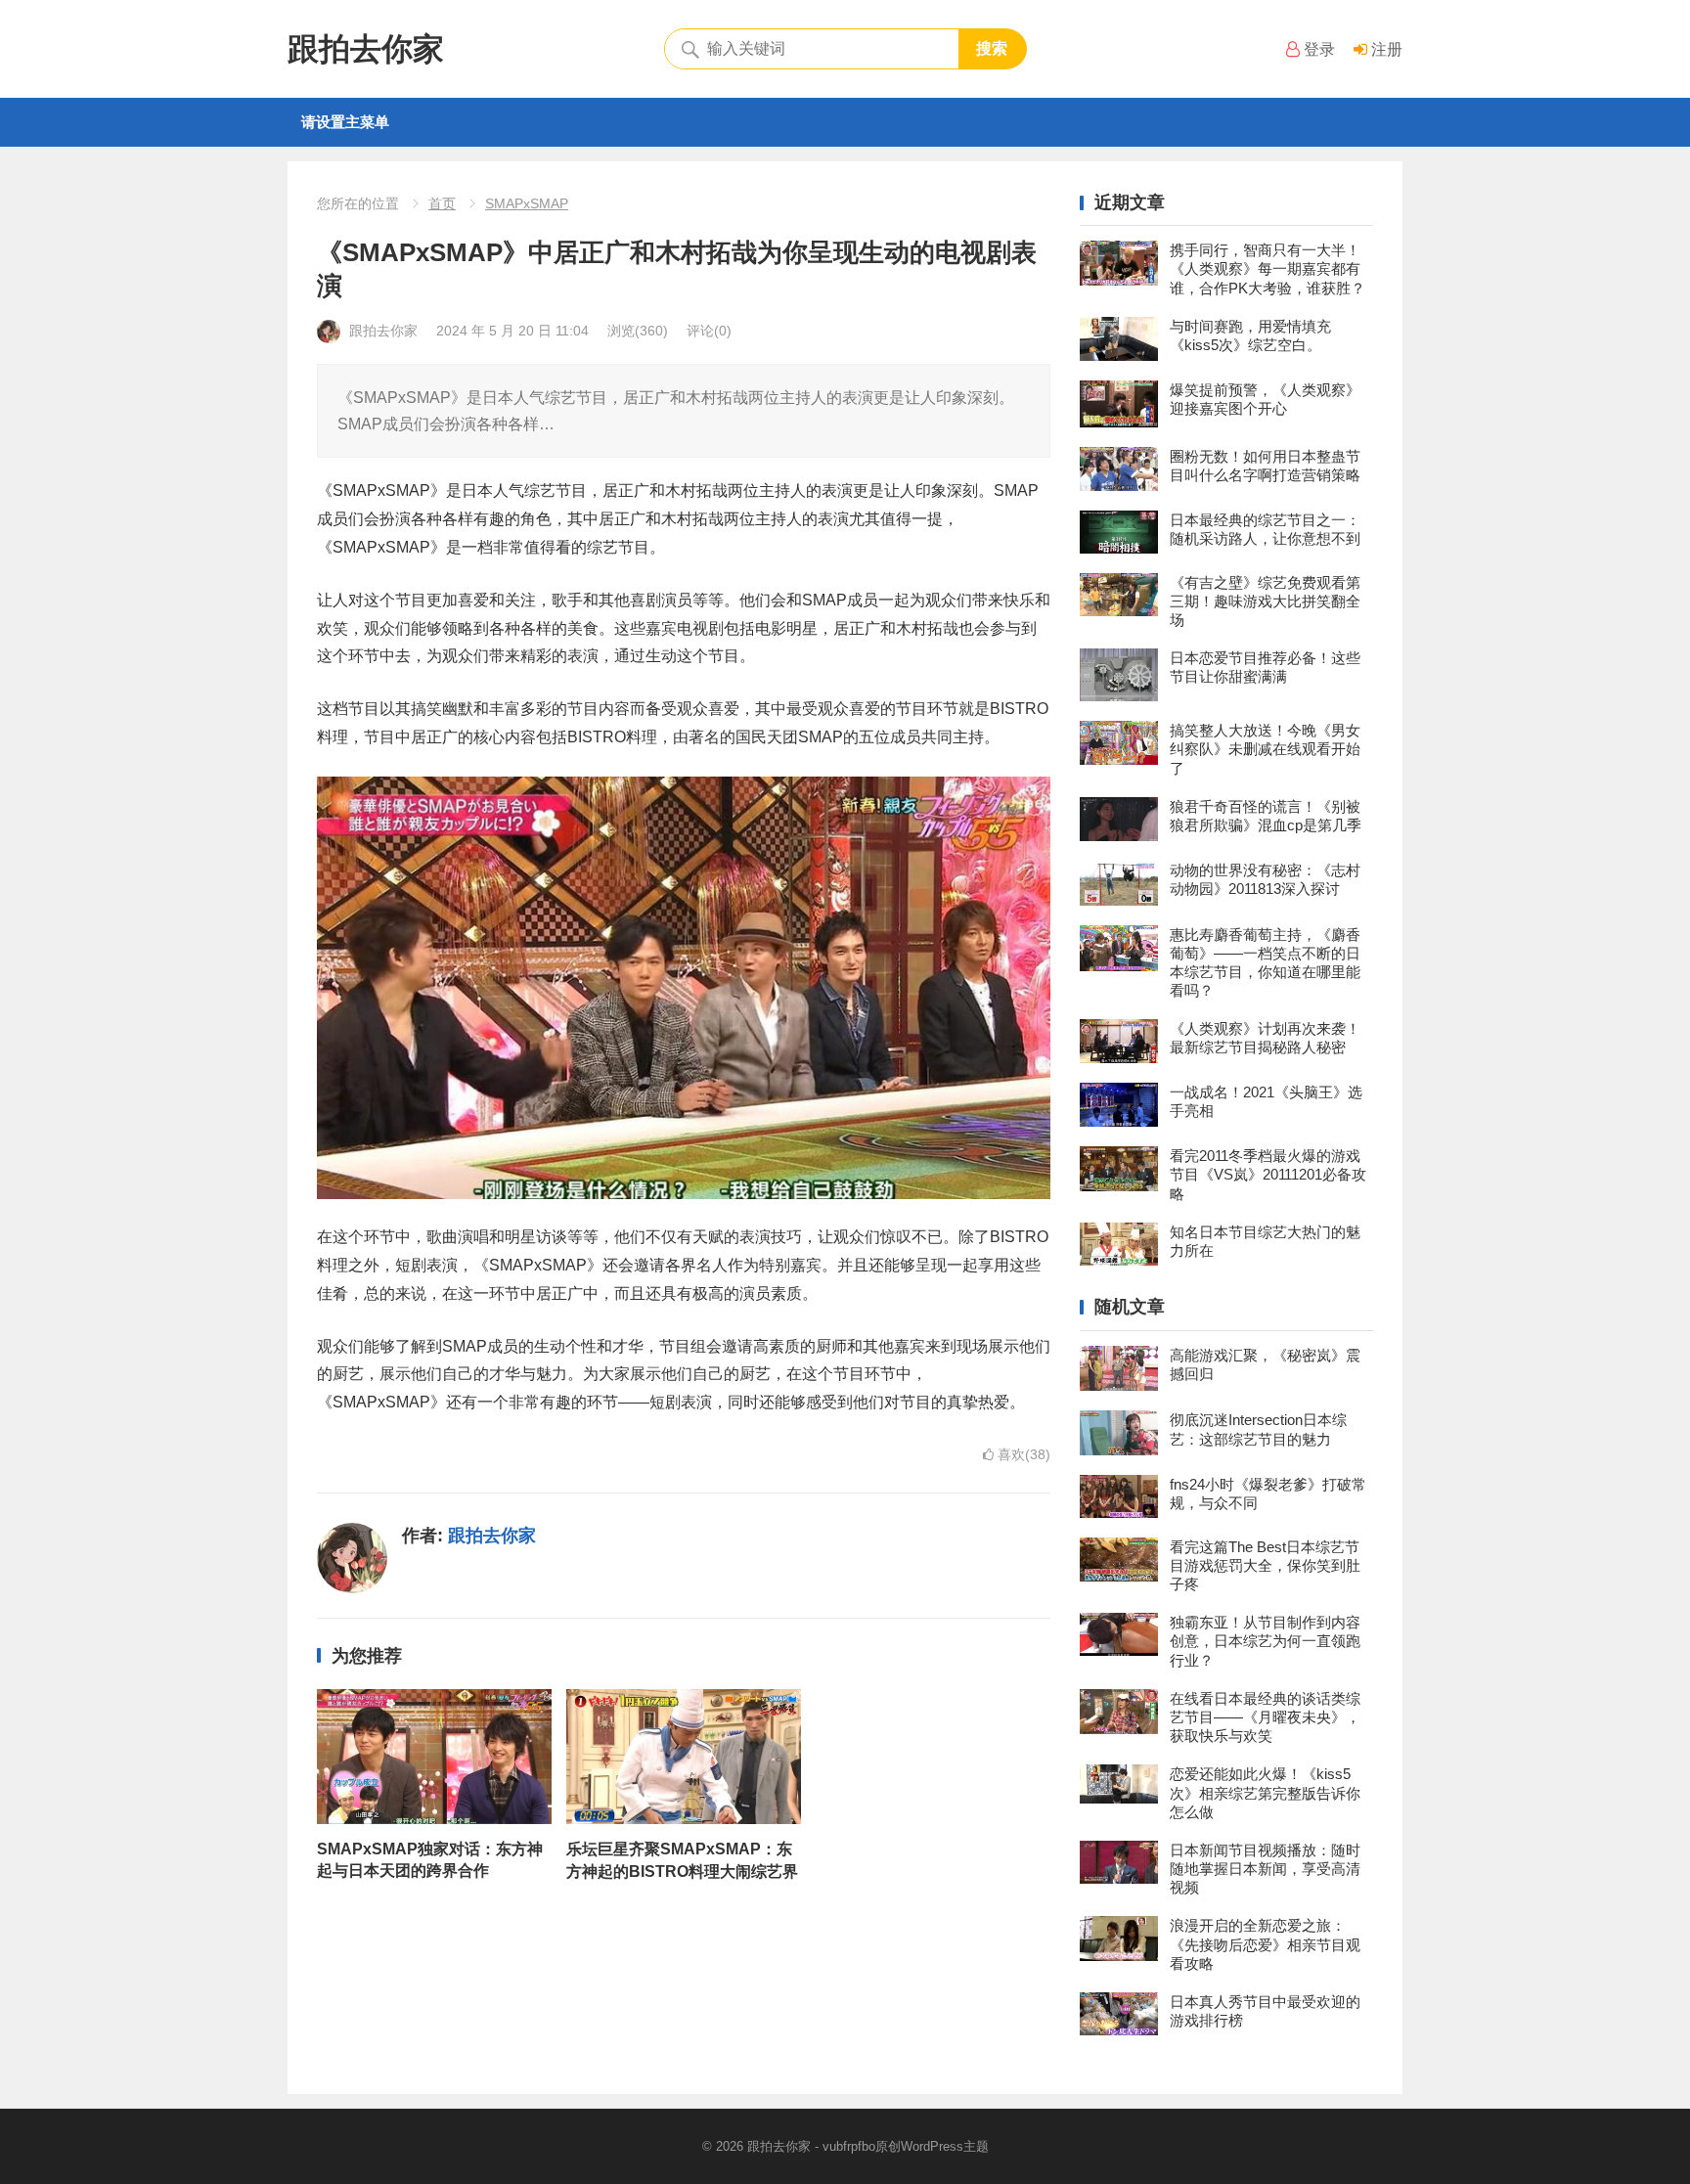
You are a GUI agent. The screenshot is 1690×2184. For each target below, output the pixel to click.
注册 (1385, 49)
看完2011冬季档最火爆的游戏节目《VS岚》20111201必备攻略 (1268, 1174)
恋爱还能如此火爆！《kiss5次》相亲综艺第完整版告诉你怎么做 (1265, 1792)
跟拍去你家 (366, 49)
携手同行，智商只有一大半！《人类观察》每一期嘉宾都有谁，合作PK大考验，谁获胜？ (1267, 268)
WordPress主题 (945, 2146)
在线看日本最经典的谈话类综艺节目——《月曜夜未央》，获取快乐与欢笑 (1265, 1717)
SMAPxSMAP (527, 203)
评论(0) (709, 331)
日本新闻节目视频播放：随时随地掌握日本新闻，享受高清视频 (1265, 1869)
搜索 (992, 48)
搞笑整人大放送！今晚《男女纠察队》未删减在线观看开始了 (1265, 749)
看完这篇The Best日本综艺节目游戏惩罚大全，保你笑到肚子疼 (1265, 1565)
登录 (1317, 49)
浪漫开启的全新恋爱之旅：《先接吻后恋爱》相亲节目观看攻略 (1265, 1944)
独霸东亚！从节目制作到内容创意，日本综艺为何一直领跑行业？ (1265, 1641)
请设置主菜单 (345, 122)
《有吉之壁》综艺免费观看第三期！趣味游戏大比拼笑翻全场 (1265, 601)
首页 (442, 203)
